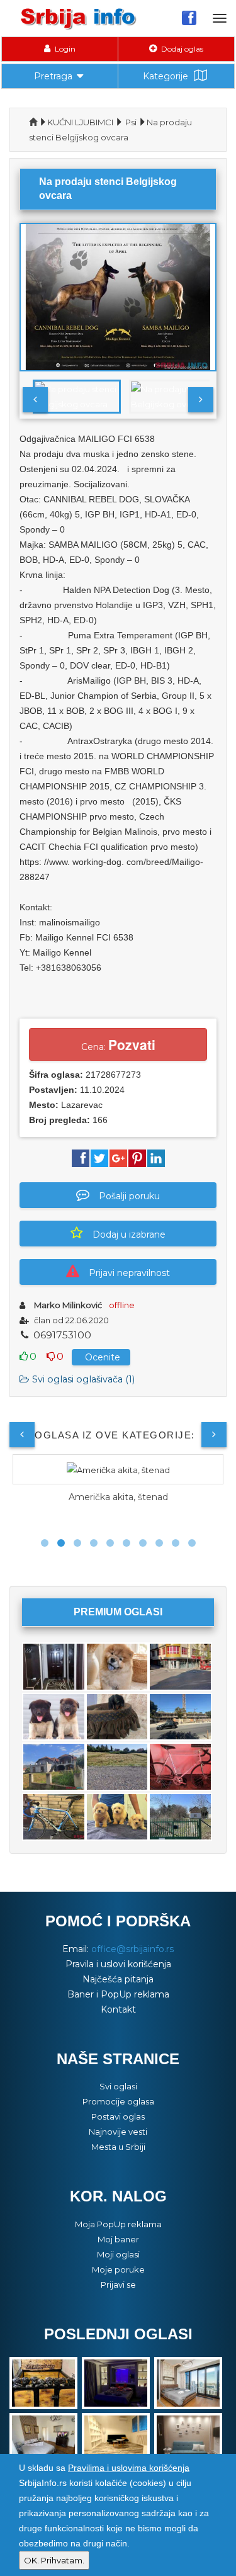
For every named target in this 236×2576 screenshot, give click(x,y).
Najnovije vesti (118, 2132)
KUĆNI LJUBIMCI (80, 122)
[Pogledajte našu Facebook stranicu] (189, 18)
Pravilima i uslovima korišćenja (129, 2468)
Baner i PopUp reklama (118, 1994)
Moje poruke (118, 2269)
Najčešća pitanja (118, 1979)
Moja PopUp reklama (118, 2224)
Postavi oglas (118, 2116)
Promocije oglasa (118, 2101)
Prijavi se (118, 2285)
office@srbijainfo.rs (132, 1949)
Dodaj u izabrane (129, 1234)
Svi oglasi (118, 2086)
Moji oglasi (118, 2254)
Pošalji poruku (129, 1196)
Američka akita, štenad (118, 1497)
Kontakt (118, 2009)
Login (64, 49)
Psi (131, 122)
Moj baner (118, 2239)
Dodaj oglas (181, 49)
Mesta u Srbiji (118, 2147)
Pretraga (53, 76)
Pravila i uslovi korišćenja (118, 1964)
